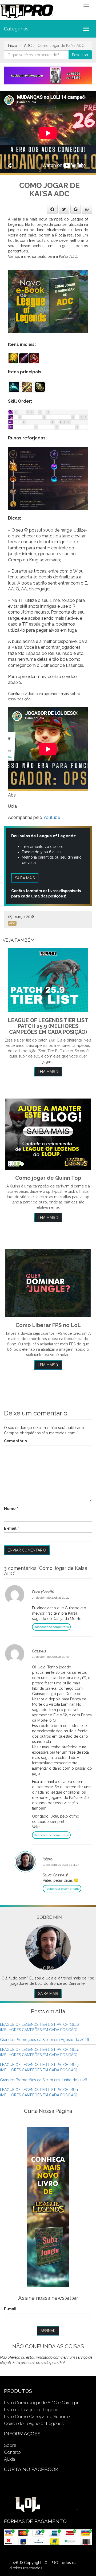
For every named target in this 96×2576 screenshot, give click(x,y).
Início (13, 46)
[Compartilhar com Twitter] (64, 209)
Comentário (15, 1441)
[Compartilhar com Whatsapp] (87, 209)
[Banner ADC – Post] (48, 301)
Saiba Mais (48, 1994)
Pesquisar (80, 55)
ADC (28, 46)
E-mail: (11, 2309)
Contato (12, 2452)
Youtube (52, 817)
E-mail (10, 1528)
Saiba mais (25, 878)
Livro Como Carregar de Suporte (37, 2416)
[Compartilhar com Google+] (76, 209)
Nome (10, 1509)
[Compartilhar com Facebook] (52, 209)
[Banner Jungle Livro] (48, 2207)
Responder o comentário (51, 1627)
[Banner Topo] (48, 75)
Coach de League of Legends (34, 2423)
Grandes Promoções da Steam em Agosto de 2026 (45, 2040)
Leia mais (47, 1072)
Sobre (10, 2445)
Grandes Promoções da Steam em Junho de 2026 (44, 2080)
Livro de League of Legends (32, 2410)
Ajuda (9, 2459)
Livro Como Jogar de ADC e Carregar (41, 2403)
